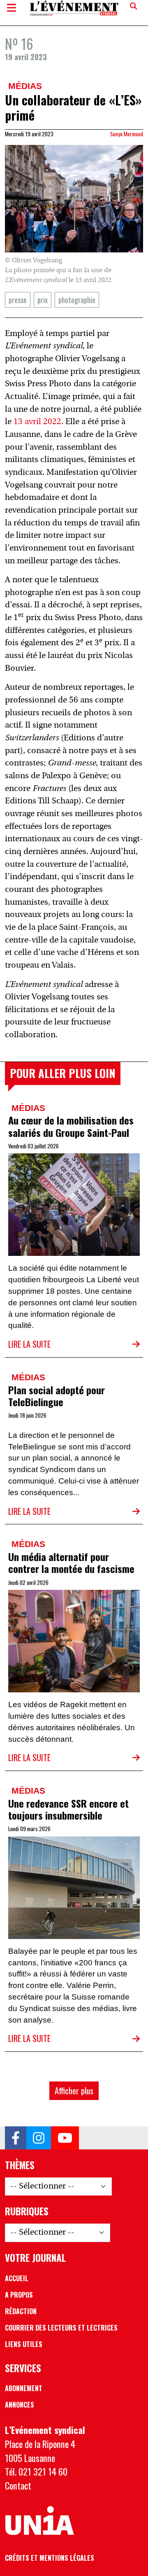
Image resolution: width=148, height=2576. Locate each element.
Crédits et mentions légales (50, 2558)
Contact (18, 2485)
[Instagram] (39, 2138)
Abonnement (24, 2388)
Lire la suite (29, 1344)
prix (43, 300)
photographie (77, 300)
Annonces (20, 2405)
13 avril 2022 (37, 422)
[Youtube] (65, 2138)
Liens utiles (24, 2344)
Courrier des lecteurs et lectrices (61, 2328)
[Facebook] (16, 2138)
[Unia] (39, 2521)
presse (18, 300)
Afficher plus (74, 2091)
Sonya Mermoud (127, 134)
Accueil (17, 2278)
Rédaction (21, 2311)
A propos (19, 2295)
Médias (25, 86)
